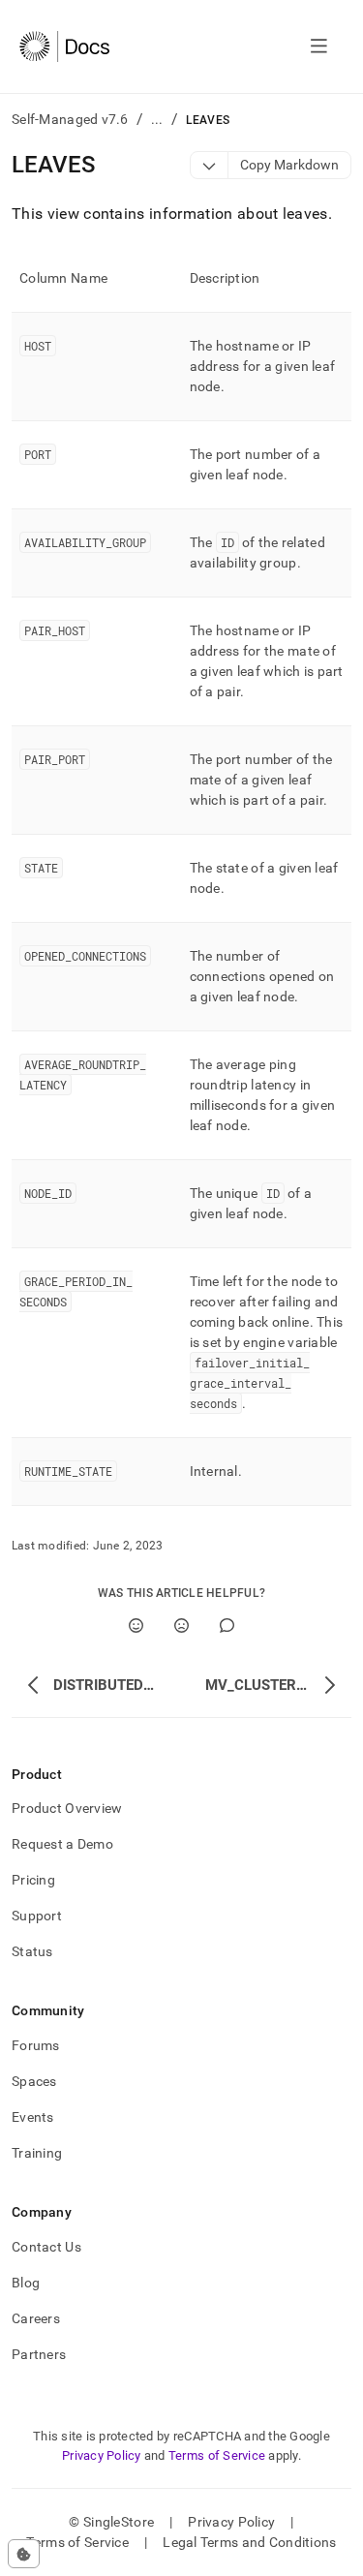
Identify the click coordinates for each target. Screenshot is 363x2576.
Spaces (34, 2081)
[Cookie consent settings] (24, 2554)
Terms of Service (217, 2455)
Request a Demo (62, 1844)
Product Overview (67, 1808)
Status (32, 1951)
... (157, 119)
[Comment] (227, 1625)
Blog (26, 2283)
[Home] (64, 46)
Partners (39, 2354)
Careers (36, 2318)
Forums (36, 2045)
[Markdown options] (210, 165)
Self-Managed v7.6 (70, 119)
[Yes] (136, 1625)
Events (33, 2117)
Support (37, 1916)
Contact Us (46, 2247)
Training (37, 2153)
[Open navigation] (319, 46)
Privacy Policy (102, 2455)
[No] (181, 1625)
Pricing (33, 1880)
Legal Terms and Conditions (249, 2542)
